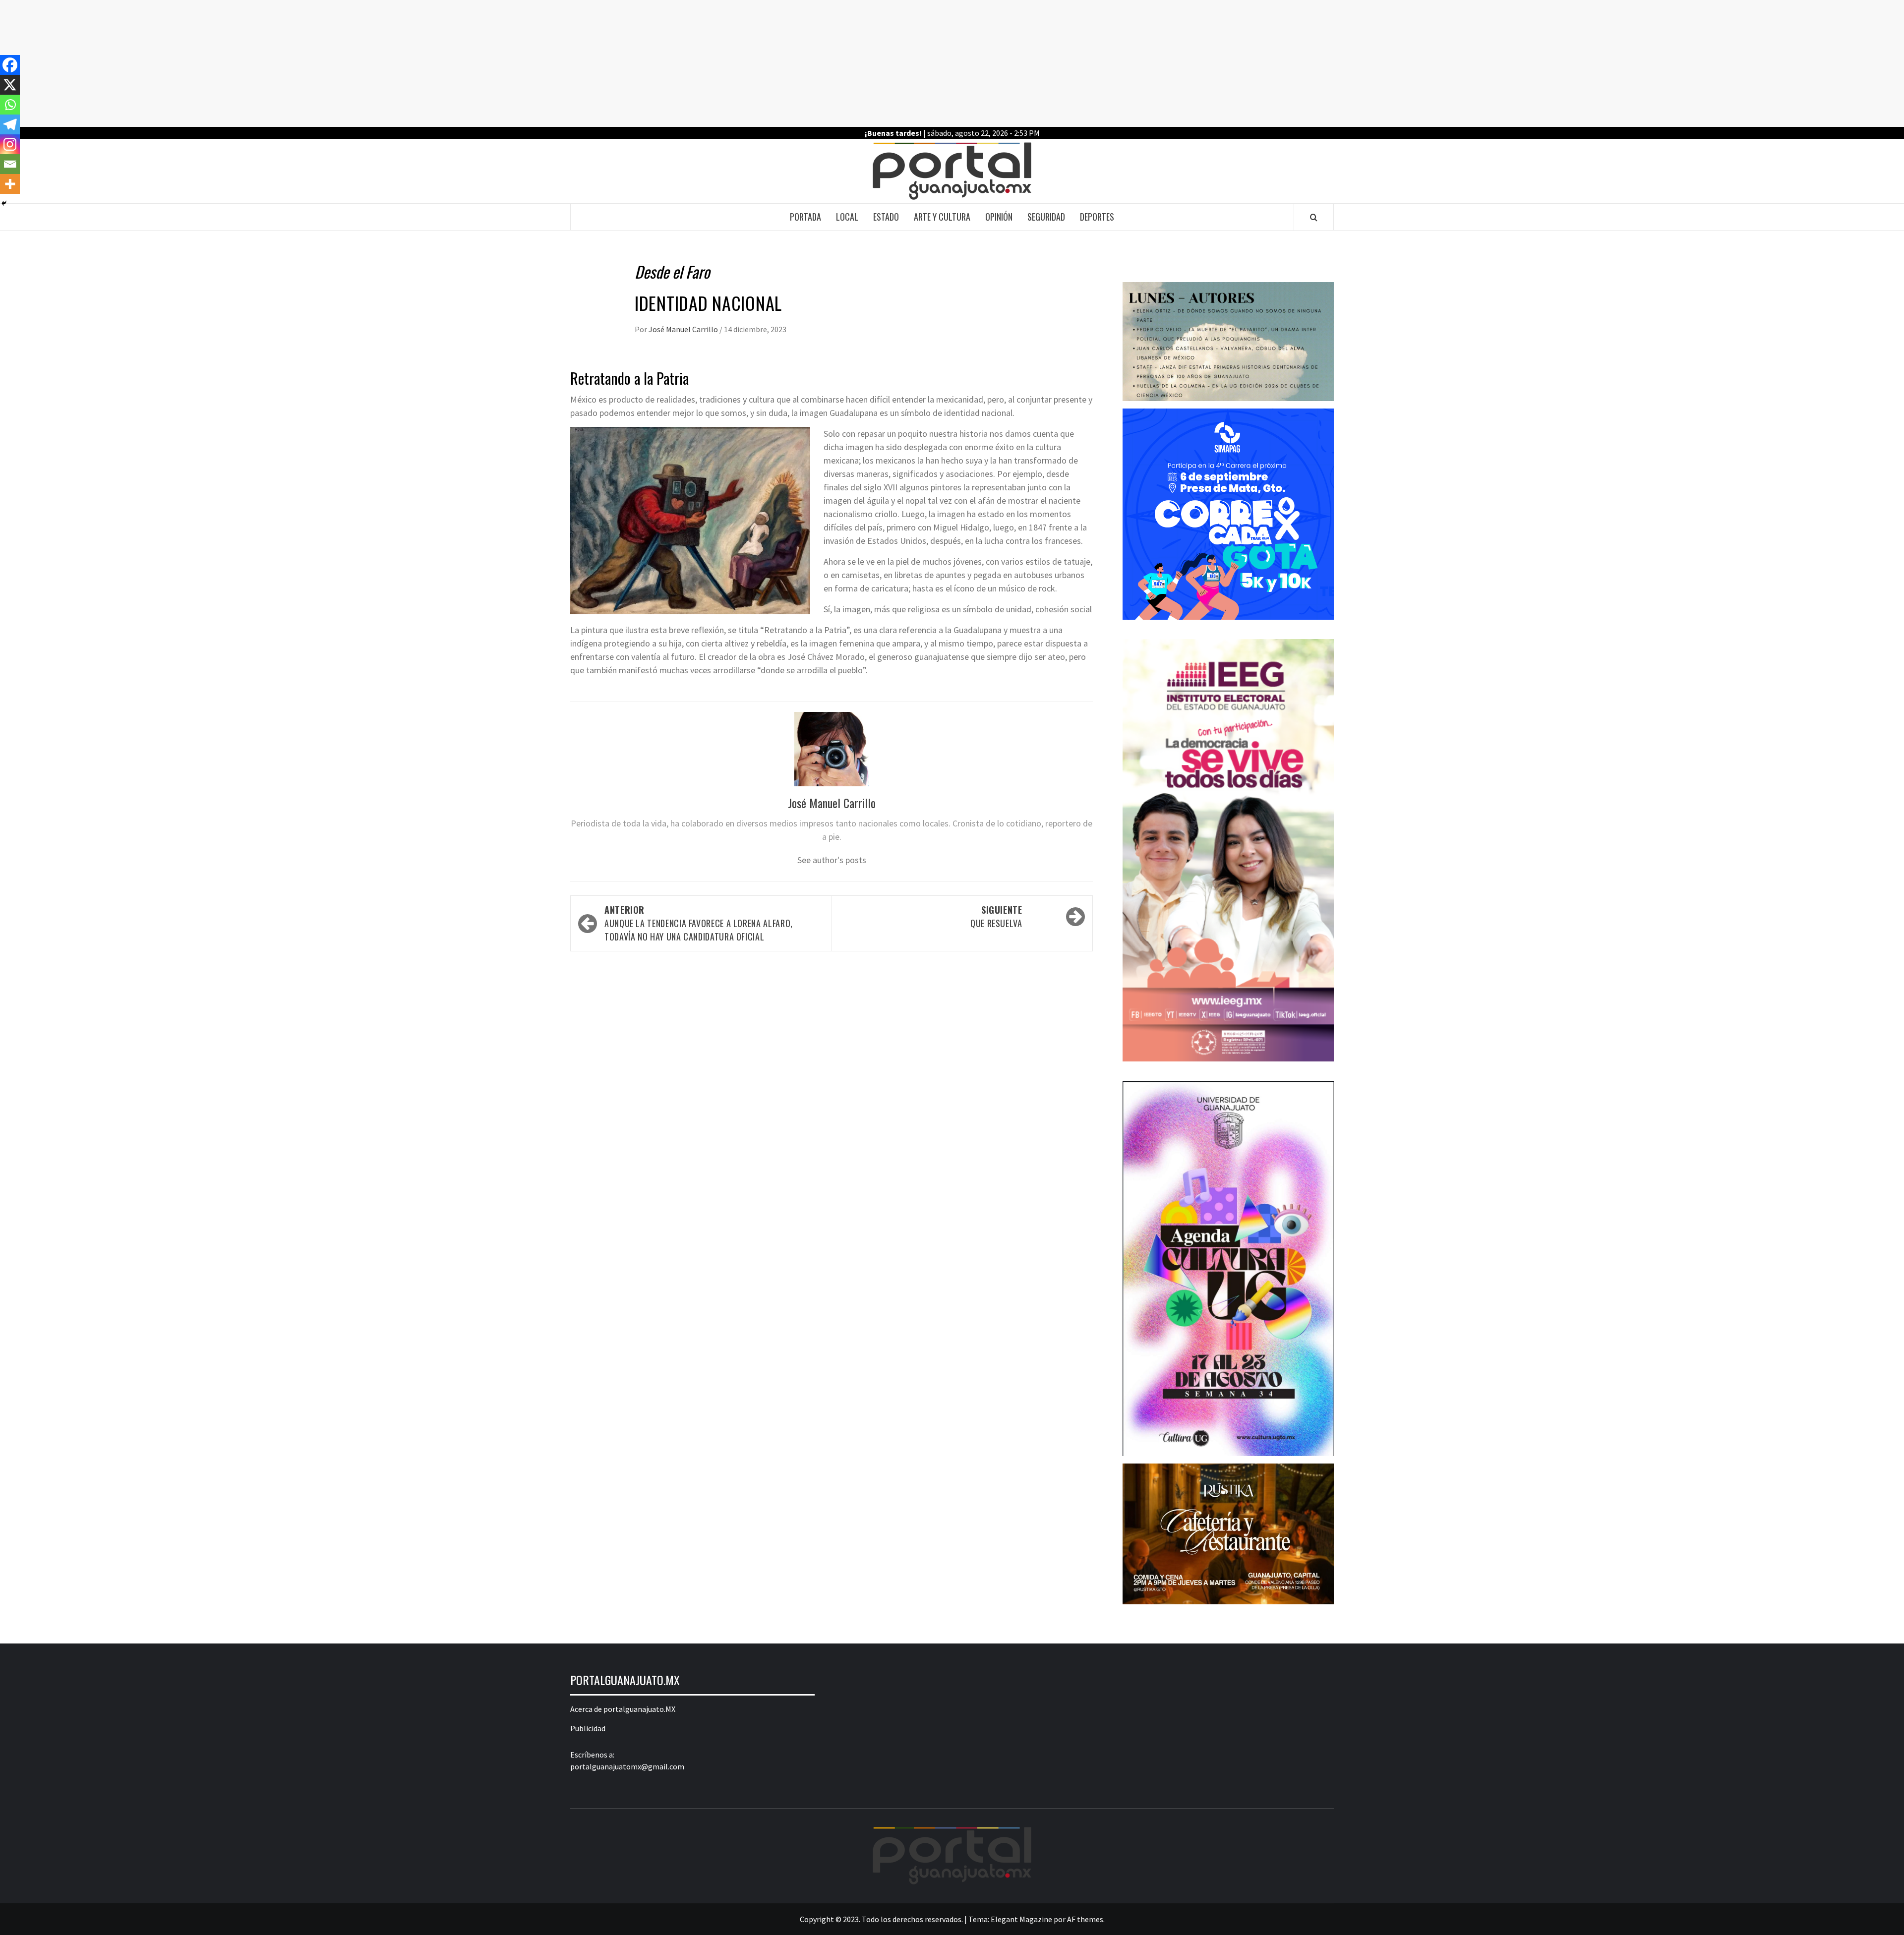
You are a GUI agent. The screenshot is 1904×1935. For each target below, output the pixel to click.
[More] (10, 184)
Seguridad (1046, 217)
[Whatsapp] (10, 105)
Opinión (999, 217)
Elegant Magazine (1021, 1919)
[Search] (1314, 217)
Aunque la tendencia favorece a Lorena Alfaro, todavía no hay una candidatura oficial (699, 923)
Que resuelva (996, 916)
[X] (10, 85)
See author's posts (832, 860)
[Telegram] (10, 124)
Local (847, 217)
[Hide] (4, 203)
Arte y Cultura (942, 217)
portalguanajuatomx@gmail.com (627, 1766)
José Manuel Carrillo (684, 329)
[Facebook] (10, 65)
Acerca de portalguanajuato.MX (623, 1709)
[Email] (10, 164)
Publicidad (588, 1728)
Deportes (1097, 217)
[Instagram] (10, 144)
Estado (886, 217)
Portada (805, 217)
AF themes (1085, 1919)
